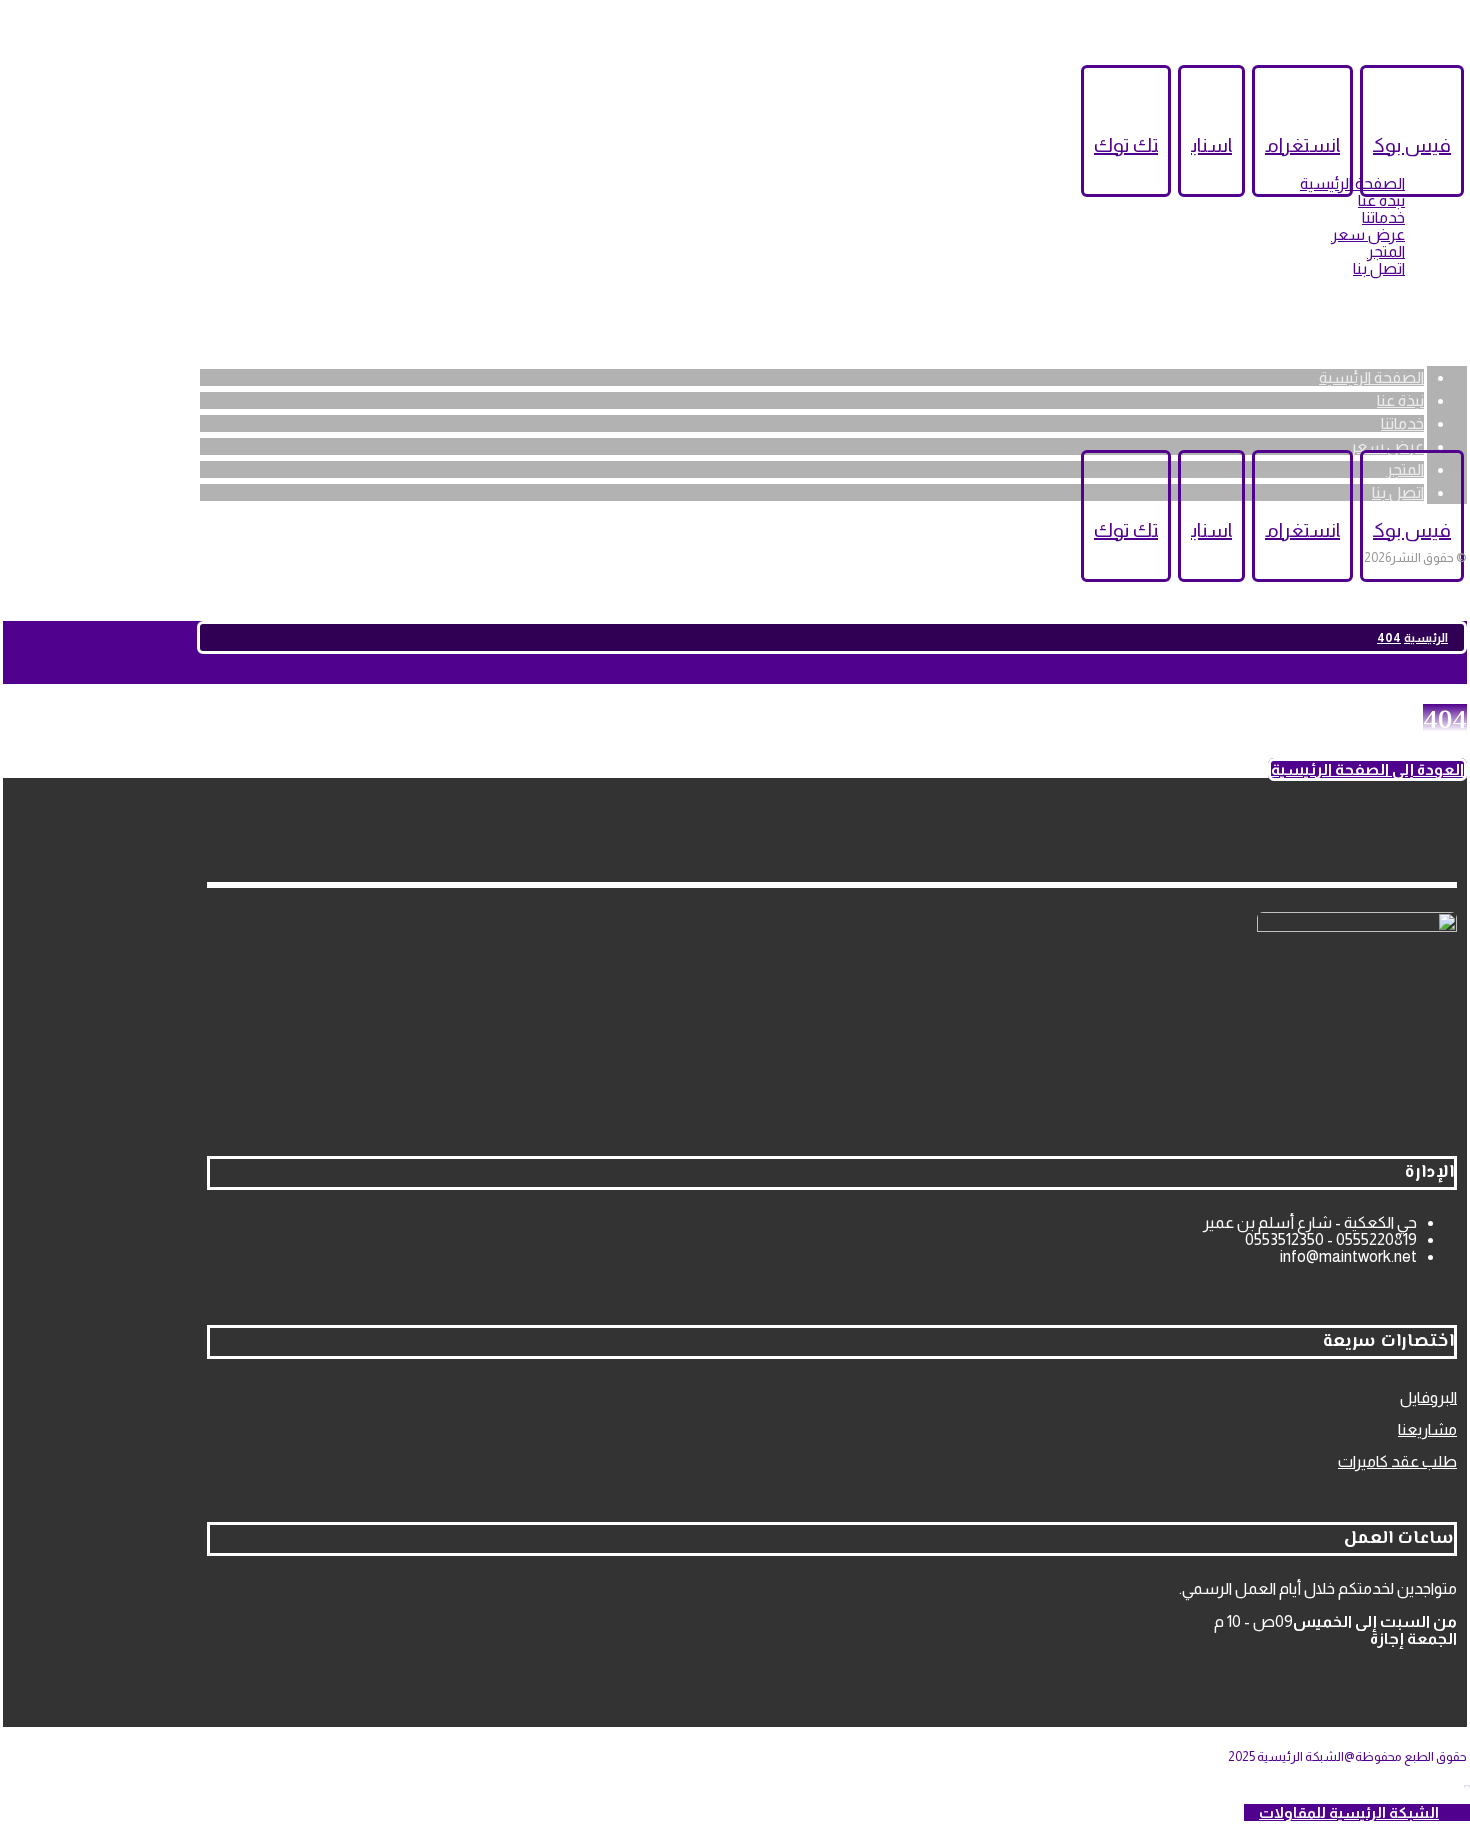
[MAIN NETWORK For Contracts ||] (1387, 327)
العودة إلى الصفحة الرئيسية (1367, 769)
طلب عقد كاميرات (1397, 1461)
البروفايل (1428, 1397)
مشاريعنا (1427, 1429)
